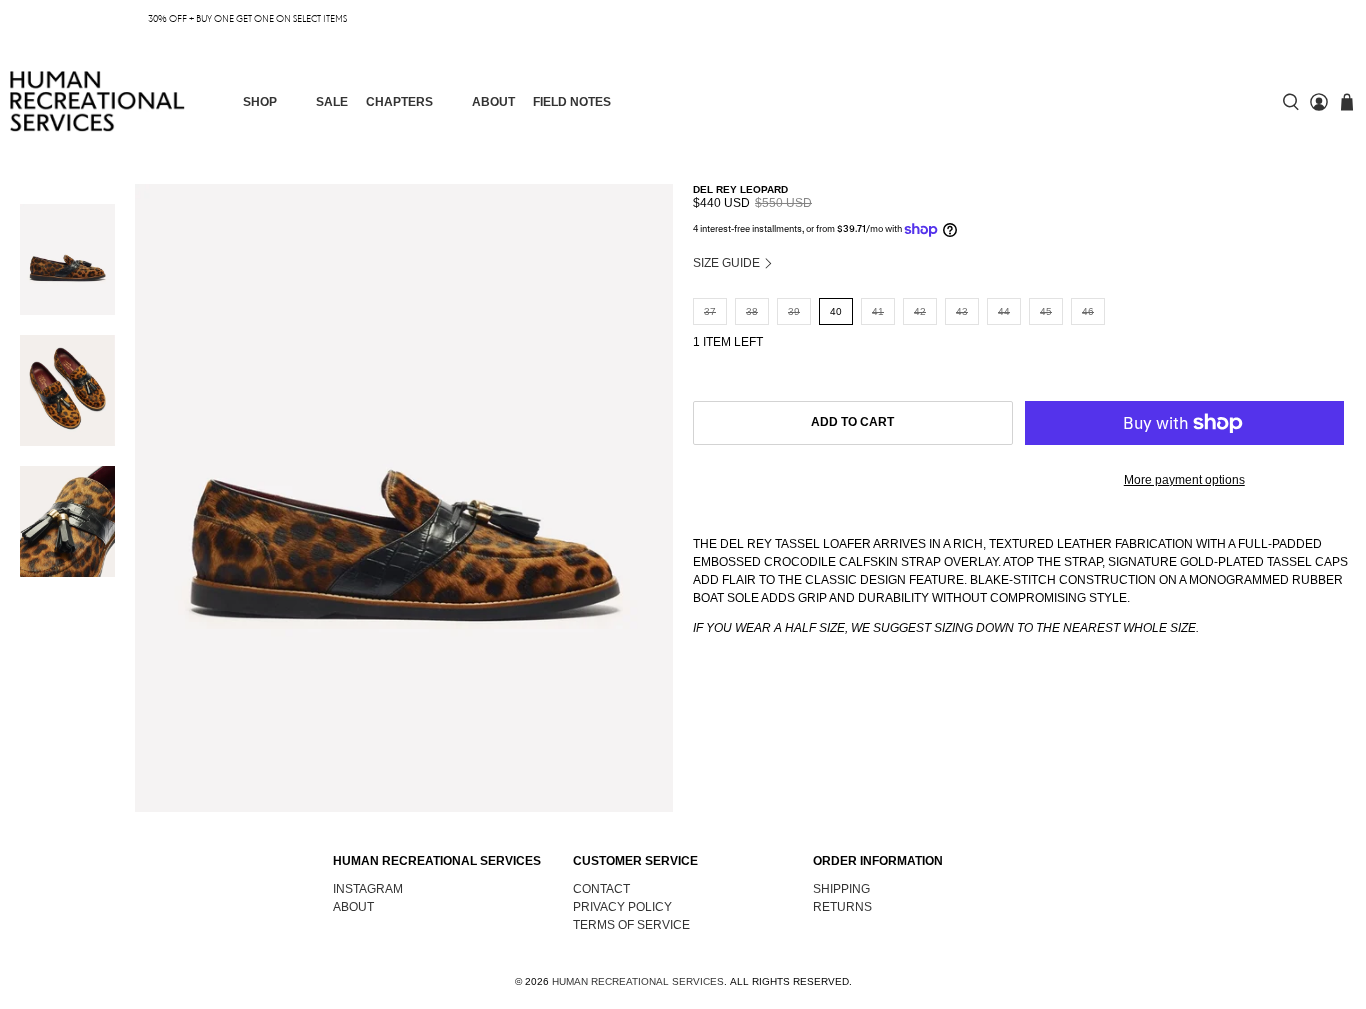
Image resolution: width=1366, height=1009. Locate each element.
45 (1046, 311)
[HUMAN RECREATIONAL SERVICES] (97, 101)
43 (962, 311)
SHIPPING (841, 889)
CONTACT (601, 889)
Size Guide (728, 263)
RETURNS (842, 907)
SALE (332, 102)
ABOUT (493, 102)
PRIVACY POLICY (622, 907)
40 (836, 311)
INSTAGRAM (368, 889)
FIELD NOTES (572, 102)
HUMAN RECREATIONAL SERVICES (638, 981)
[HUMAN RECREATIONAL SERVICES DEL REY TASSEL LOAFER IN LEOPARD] (404, 498)
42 (920, 311)
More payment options (1184, 480)
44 (1004, 311)
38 (752, 311)
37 (710, 311)
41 (878, 311)
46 (1088, 311)
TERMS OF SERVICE (631, 925)
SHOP (260, 102)
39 (794, 311)
